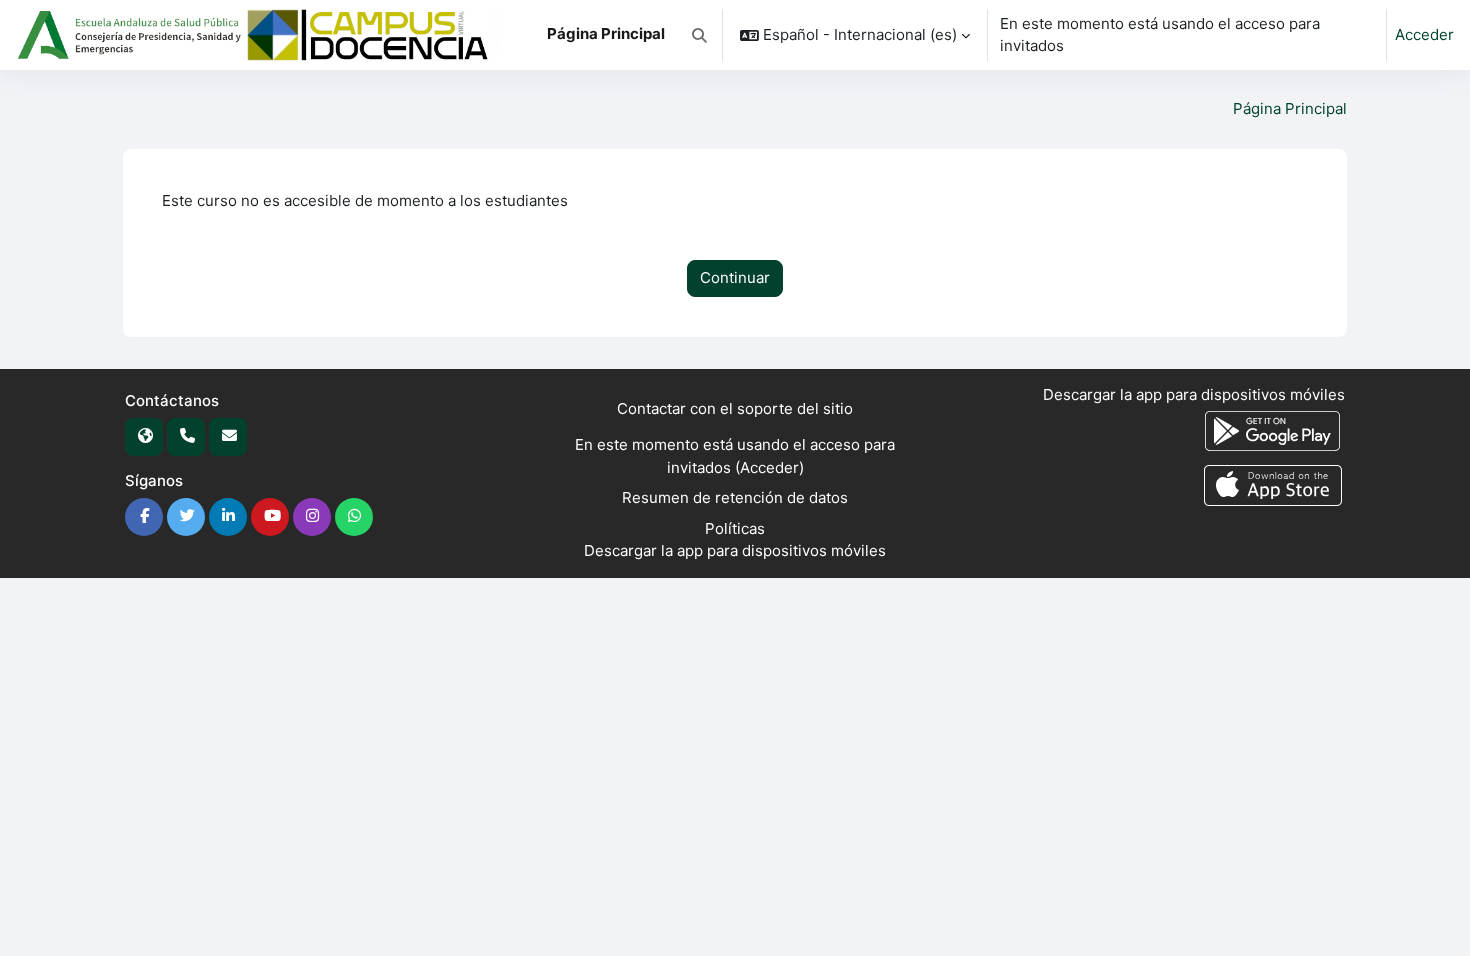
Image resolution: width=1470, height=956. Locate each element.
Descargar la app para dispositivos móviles (735, 550)
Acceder (1424, 34)
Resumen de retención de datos (735, 497)
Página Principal (1290, 108)
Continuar (735, 277)
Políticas (735, 528)
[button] (699, 35)
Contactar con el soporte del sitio (735, 408)
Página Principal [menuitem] (606, 33)
